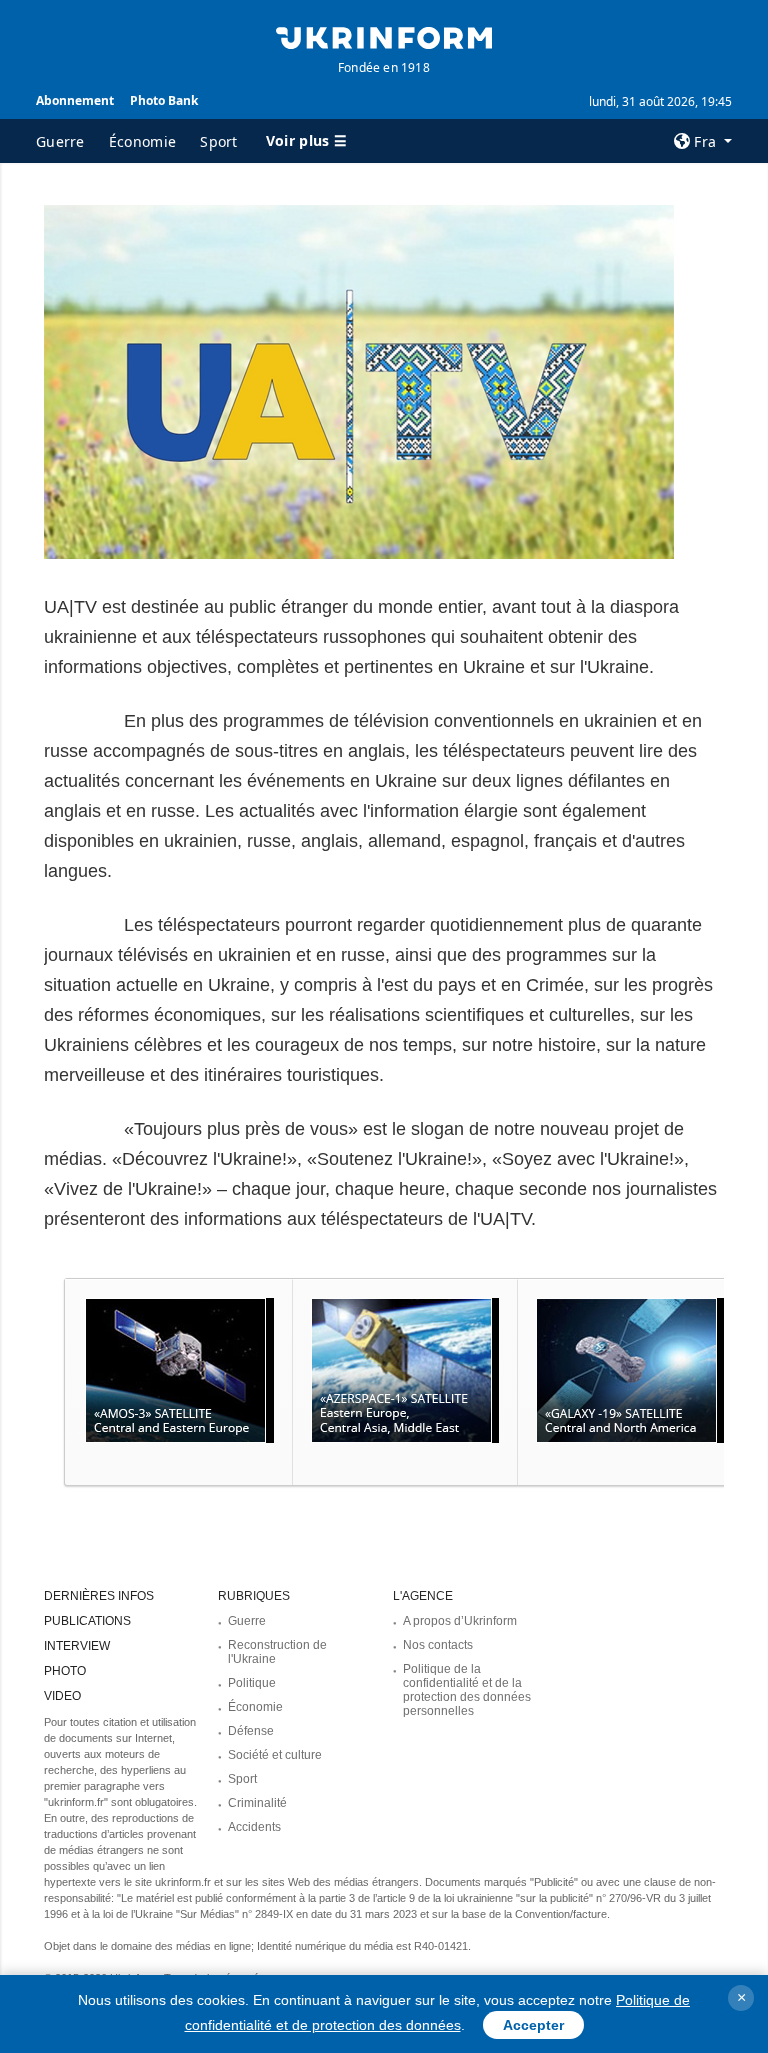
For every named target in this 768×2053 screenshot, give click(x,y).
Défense (251, 1731)
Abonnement (75, 100)
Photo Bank (164, 100)
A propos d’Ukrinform (460, 1621)
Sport (219, 141)
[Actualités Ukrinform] (384, 36)
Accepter (533, 2025)
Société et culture (275, 1755)
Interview (77, 1646)
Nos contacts (438, 1645)
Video (62, 1696)
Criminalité (257, 1803)
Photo (65, 1671)
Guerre (60, 141)
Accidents (254, 1827)
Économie (142, 141)
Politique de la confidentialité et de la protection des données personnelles (467, 1690)
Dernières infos (99, 1596)
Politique (252, 1683)
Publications (87, 1621)
